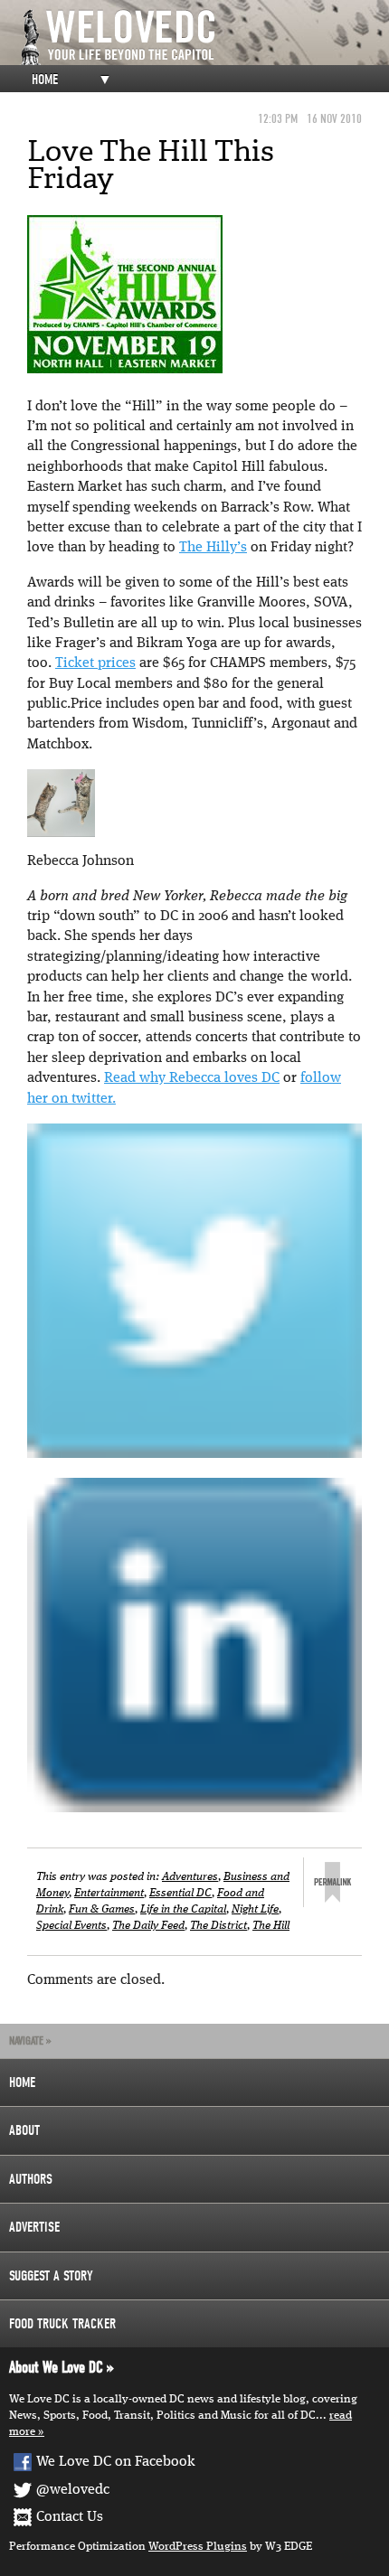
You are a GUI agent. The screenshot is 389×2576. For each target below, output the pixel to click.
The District (218, 1926)
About (24, 2130)
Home (45, 80)
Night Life (255, 1909)
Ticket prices (95, 663)
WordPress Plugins (198, 2547)
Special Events (71, 1926)
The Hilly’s (213, 548)
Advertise (34, 2227)
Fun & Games (102, 1909)
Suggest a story (51, 2276)
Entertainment (109, 1893)
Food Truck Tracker (62, 2324)
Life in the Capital (183, 1909)
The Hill (271, 1926)
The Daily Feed (148, 1926)
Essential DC (180, 1893)
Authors (31, 2179)
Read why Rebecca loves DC (192, 1078)
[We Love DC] (204, 38)
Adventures (190, 1877)
